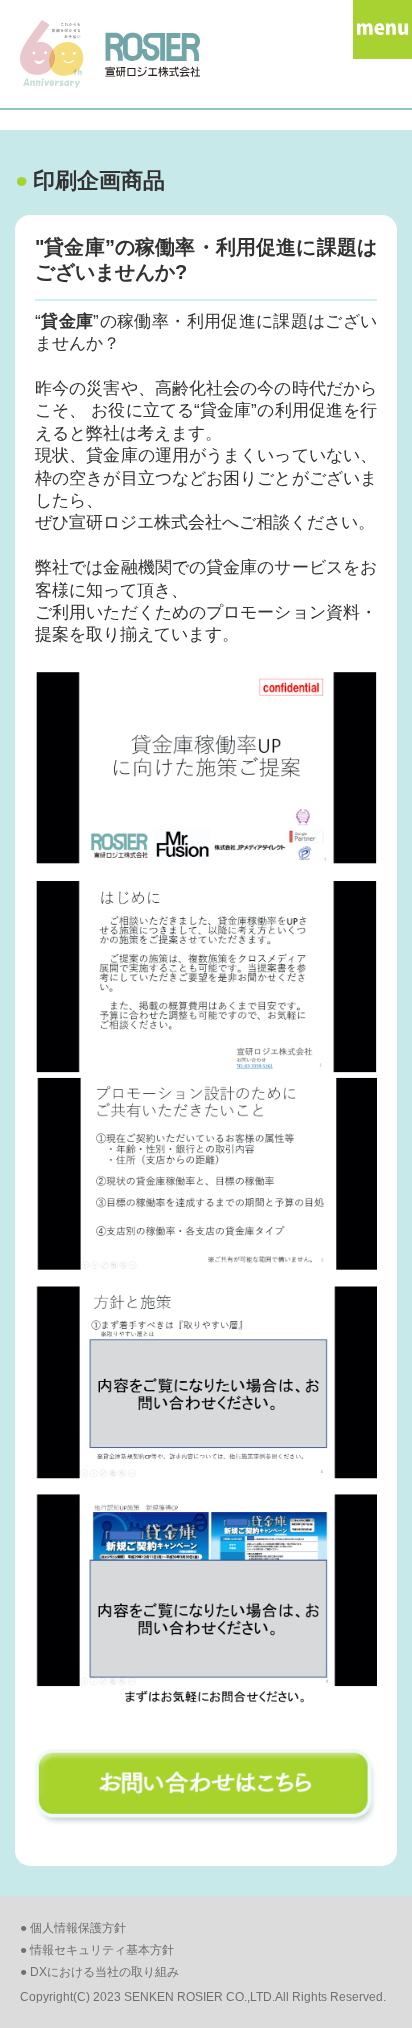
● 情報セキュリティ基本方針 (97, 1950)
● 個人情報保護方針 (73, 1928)
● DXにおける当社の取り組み (99, 1972)
